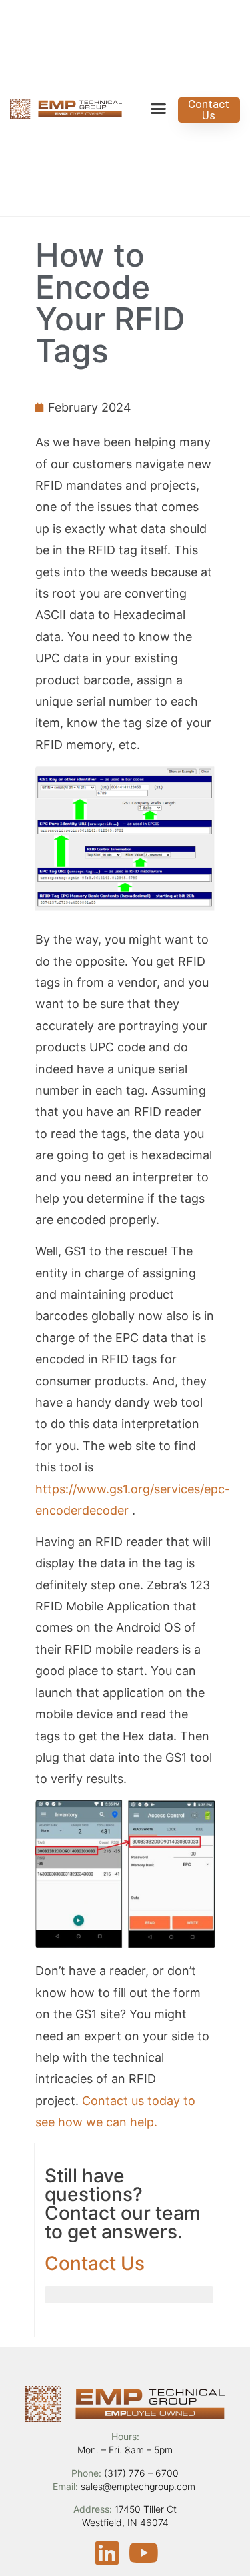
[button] (159, 108)
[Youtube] (143, 2553)
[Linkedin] (107, 2553)
